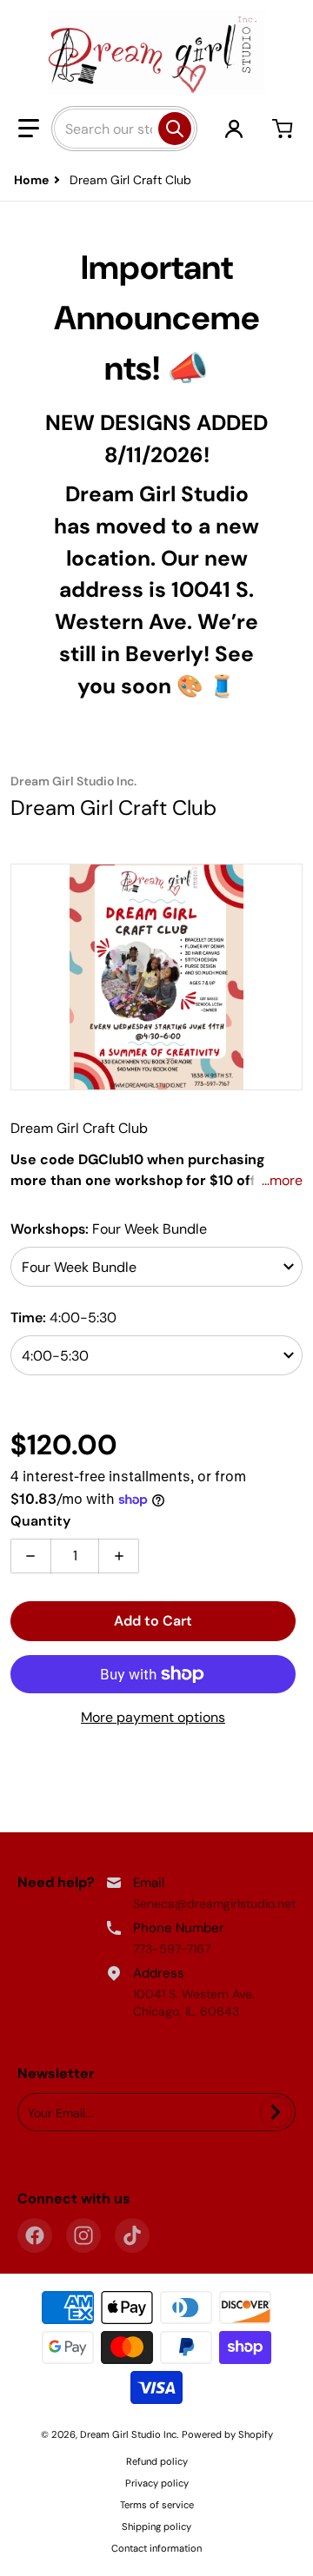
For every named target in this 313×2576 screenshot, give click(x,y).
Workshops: (109, 1229)
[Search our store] (175, 129)
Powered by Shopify (227, 2434)
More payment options (153, 1717)
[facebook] (35, 2235)
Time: (63, 1318)
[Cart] (284, 129)
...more (282, 1180)
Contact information (156, 2548)
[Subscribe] (276, 2112)
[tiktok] (132, 2235)
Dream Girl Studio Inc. (129, 2434)
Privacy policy (157, 2483)
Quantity (40, 1521)
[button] (29, 129)
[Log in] (234, 129)
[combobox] (124, 129)
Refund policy (157, 2461)
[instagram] (83, 2235)
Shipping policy (156, 2526)
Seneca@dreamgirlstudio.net (214, 1904)
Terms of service (157, 2505)
